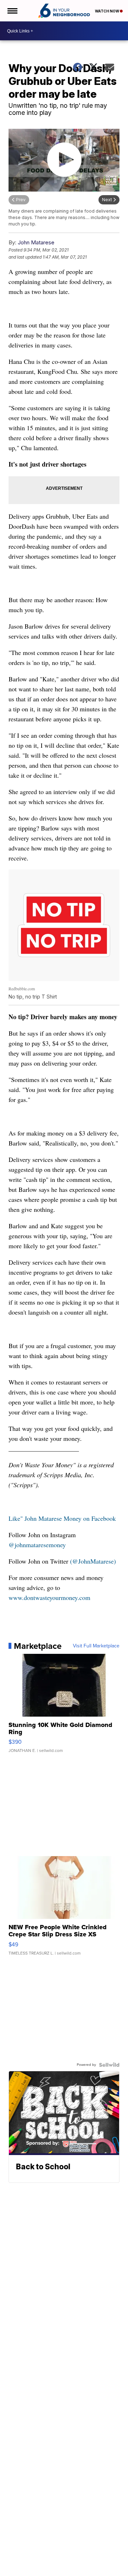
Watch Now (107, 11)
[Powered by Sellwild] (109, 2065)
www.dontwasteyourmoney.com (49, 1597)
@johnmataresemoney (37, 1545)
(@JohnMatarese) (93, 1561)
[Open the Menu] (12, 11)
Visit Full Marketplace (96, 1646)
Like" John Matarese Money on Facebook (62, 1518)
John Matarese (36, 242)
